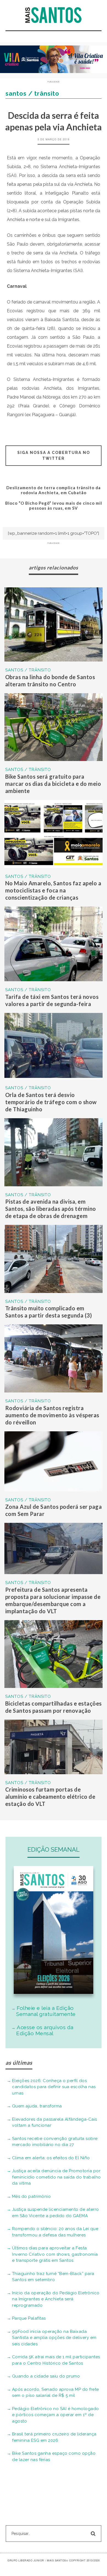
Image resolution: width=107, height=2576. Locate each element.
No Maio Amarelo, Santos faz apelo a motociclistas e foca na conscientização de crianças (53, 890)
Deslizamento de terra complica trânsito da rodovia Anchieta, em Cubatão (54, 490)
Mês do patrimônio (32, 2196)
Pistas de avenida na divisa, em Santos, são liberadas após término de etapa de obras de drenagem (51, 1209)
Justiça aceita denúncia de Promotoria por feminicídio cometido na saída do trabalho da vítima (57, 2177)
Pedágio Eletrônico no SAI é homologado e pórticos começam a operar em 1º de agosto (56, 2415)
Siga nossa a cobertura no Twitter (54, 455)
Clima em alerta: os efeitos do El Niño (51, 2158)
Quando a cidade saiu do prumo (46, 2376)
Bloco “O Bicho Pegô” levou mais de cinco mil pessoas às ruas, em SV (54, 505)
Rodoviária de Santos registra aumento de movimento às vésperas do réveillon (52, 1415)
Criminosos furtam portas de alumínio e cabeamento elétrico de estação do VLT (50, 1797)
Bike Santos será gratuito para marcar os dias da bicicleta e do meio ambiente (53, 784)
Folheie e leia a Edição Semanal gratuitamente (46, 2011)
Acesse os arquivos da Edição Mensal (45, 2030)
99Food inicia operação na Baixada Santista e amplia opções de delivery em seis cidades (54, 2338)
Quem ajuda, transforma (37, 2106)
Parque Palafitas (29, 2318)
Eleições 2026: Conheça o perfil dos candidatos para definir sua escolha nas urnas (54, 2087)
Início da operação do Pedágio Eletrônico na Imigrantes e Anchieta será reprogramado (56, 2299)
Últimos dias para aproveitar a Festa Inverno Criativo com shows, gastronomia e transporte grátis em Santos (55, 2254)
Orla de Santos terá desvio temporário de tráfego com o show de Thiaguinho (51, 1102)
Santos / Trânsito (28, 670)
